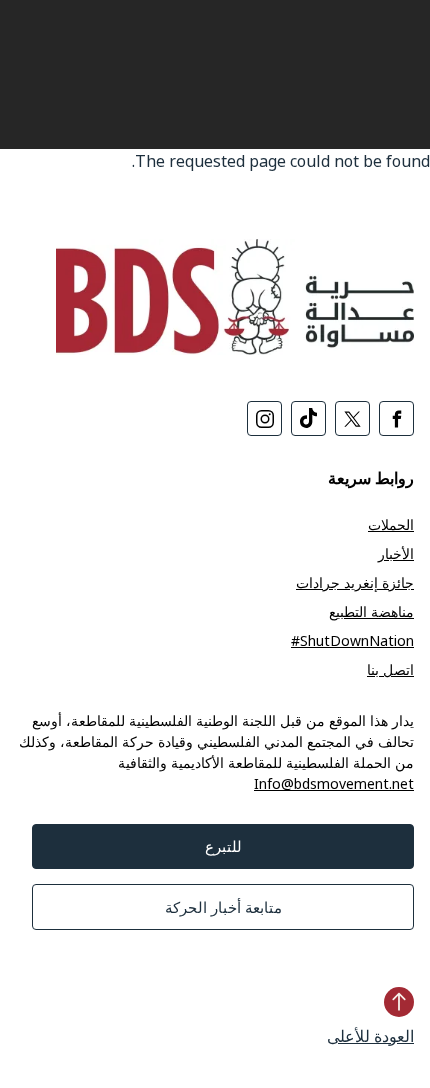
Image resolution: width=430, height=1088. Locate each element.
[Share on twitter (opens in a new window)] (352, 418)
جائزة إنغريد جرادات (355, 582)
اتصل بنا (390, 669)
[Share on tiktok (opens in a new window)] (308, 418)
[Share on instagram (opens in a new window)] (264, 418)
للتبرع (223, 846)
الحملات (391, 524)
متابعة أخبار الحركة (223, 907)
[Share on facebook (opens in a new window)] (396, 418)
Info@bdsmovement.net (334, 783)
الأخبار (396, 553)
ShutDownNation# (352, 640)
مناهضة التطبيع (371, 611)
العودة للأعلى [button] (370, 1036)
